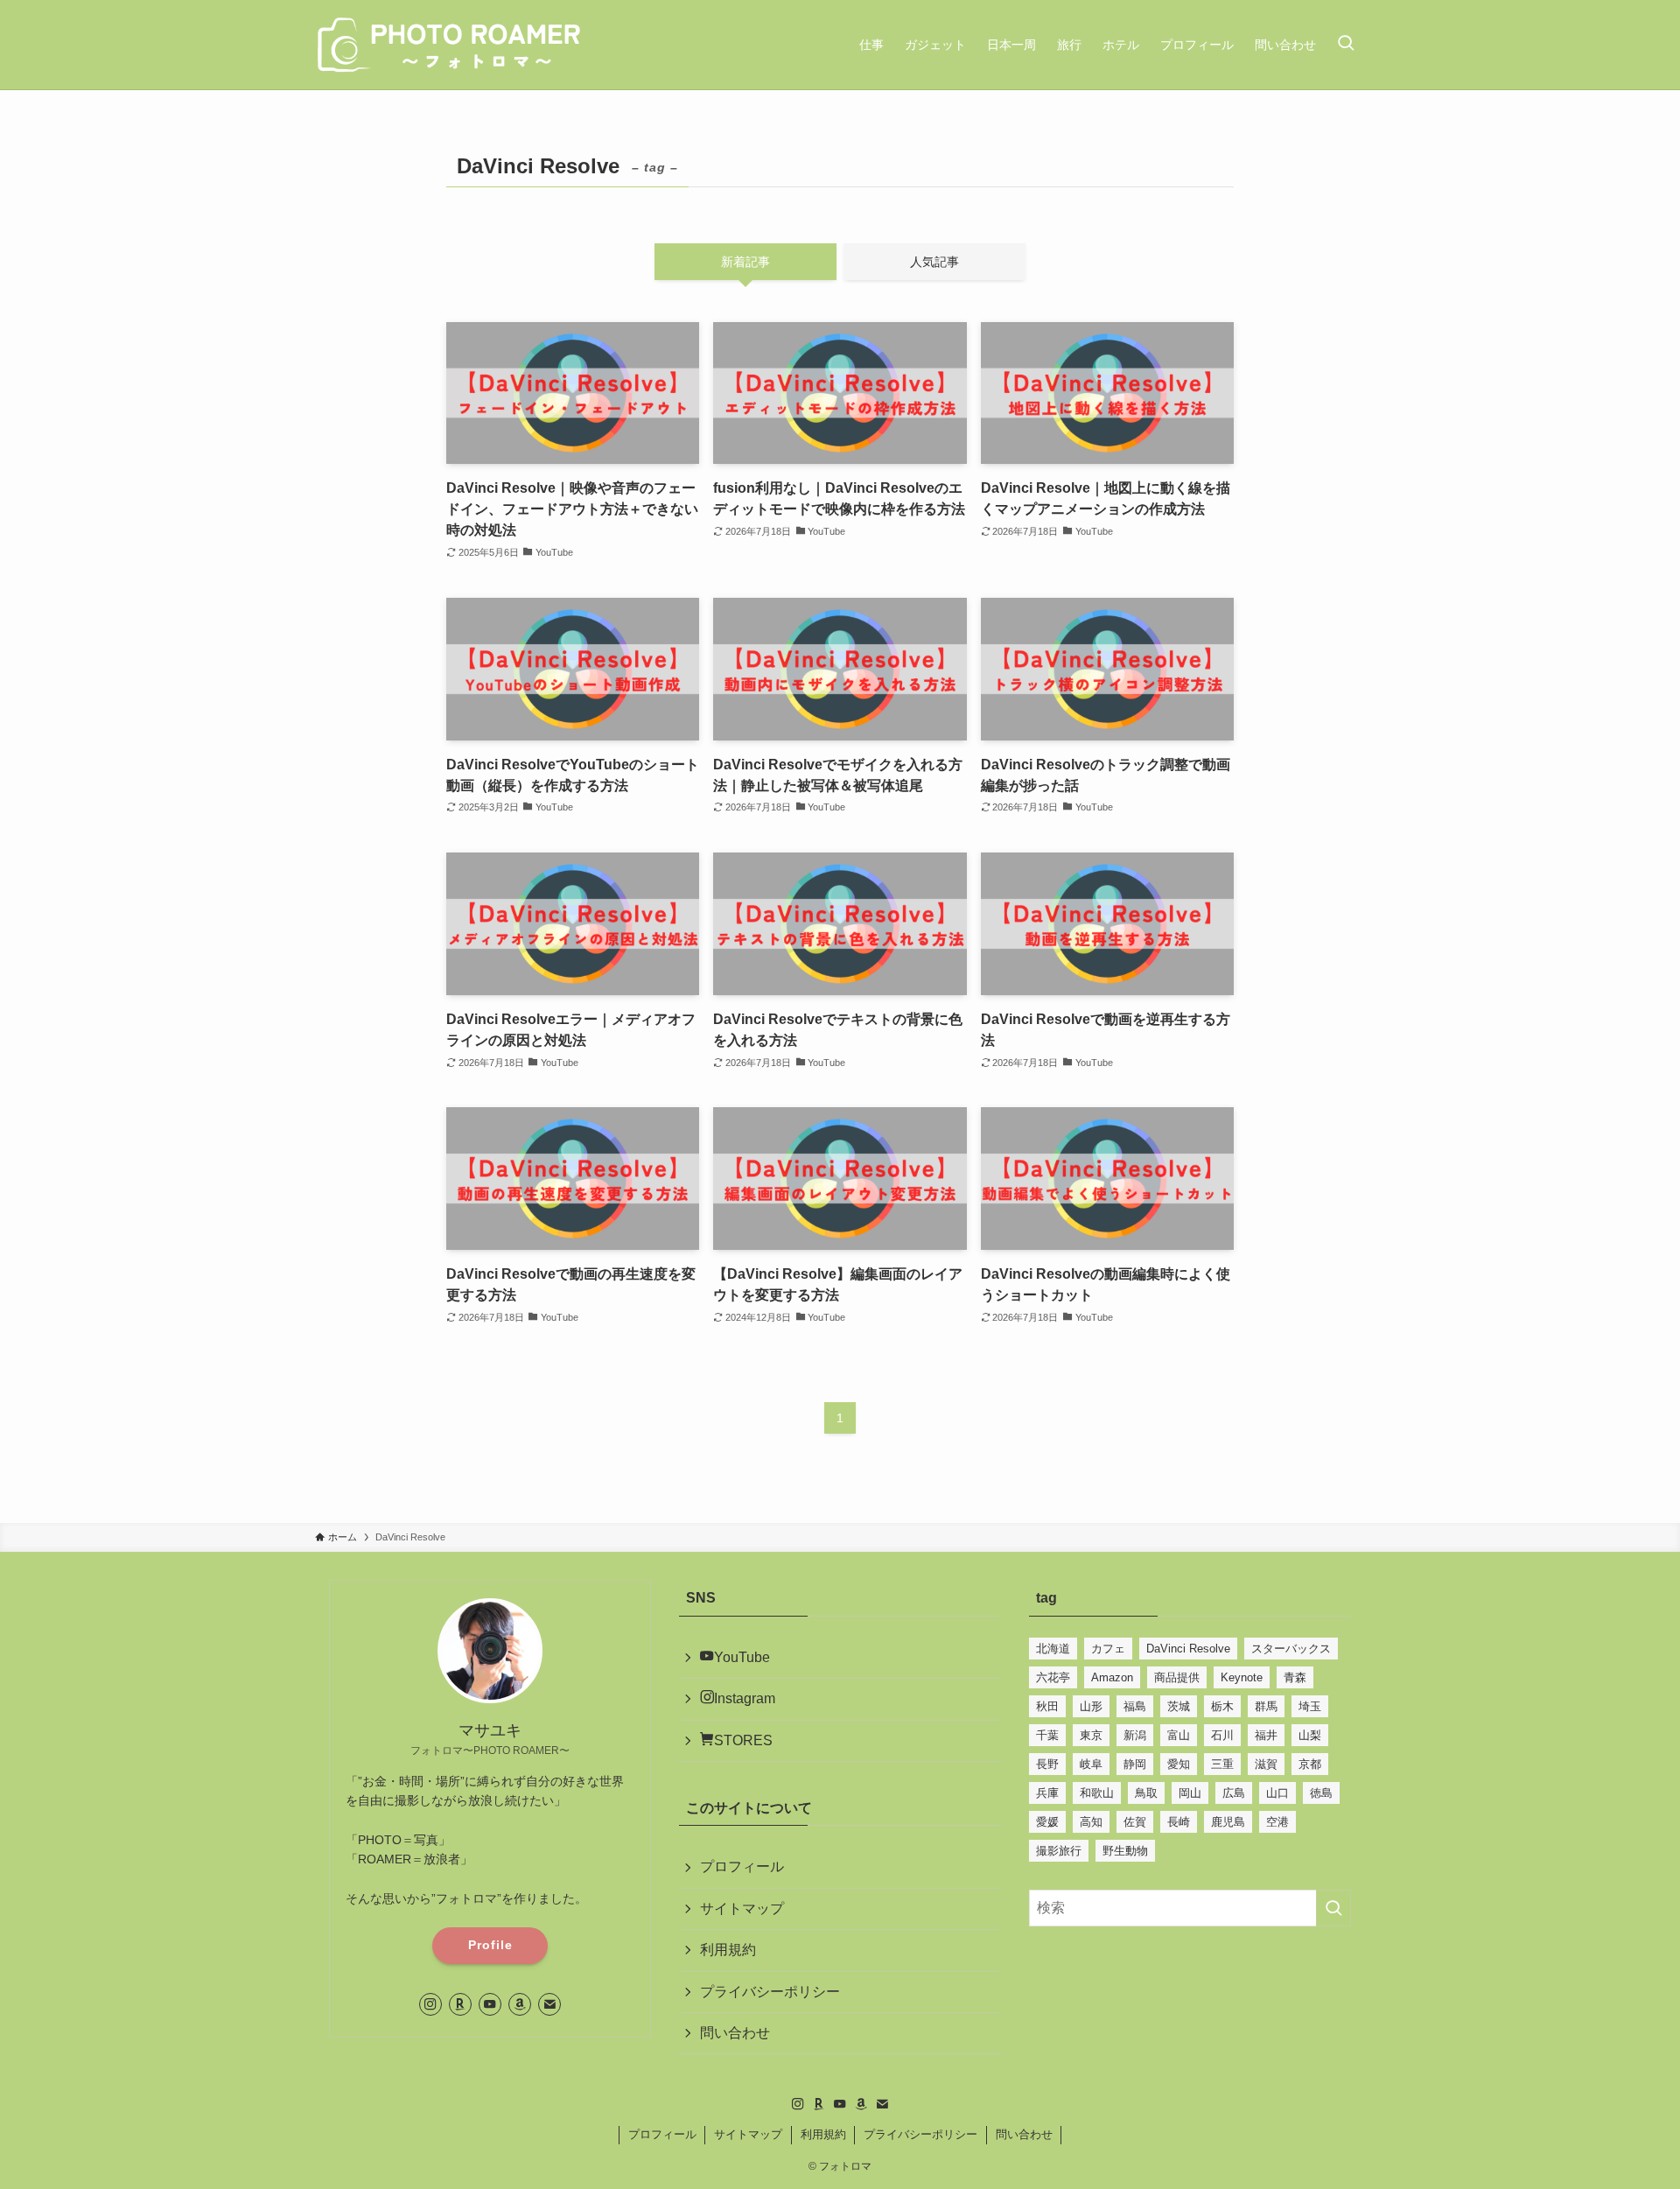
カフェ (1108, 1649)
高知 (1091, 1822)
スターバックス (1291, 1649)
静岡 (1135, 1764)
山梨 (1310, 1735)
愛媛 (1047, 1822)
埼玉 (1310, 1706)
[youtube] (490, 2004)
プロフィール (742, 1866)
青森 (1295, 1677)
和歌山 (1097, 1793)
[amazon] (520, 2004)
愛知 (1179, 1764)
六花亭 (1053, 1677)
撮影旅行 (1059, 1851)
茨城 (1179, 1706)
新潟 (1135, 1735)
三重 (1222, 1764)
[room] (460, 2004)
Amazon (1112, 1677)
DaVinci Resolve (1188, 1649)
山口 (1277, 1793)
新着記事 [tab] (745, 262)
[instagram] (430, 2004)
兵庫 (1047, 1793)
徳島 (1321, 1793)
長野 (1047, 1764)
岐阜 (1091, 1764)
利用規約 (728, 1950)
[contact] (549, 2004)
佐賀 (1135, 1822)
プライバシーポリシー (770, 1992)
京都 (1310, 1764)
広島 (1234, 1793)
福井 (1266, 1735)
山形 (1091, 1706)
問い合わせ (735, 2033)
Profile (490, 1945)
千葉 (1047, 1735)
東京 (1091, 1735)
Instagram (745, 1698)
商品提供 (1177, 1677)
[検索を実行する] (1333, 1908)
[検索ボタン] (1346, 45)
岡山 (1190, 1793)
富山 (1179, 1735)
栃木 (1222, 1706)
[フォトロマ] (451, 45)
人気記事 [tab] (934, 262)
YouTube (742, 1657)
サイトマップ (742, 1908)
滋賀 (1266, 1764)
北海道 (1053, 1649)
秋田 (1047, 1706)
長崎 (1179, 1822)
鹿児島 (1228, 1822)
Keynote (1242, 1677)
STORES (743, 1740)
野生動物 (1125, 1851)
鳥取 (1146, 1793)
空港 (1277, 1822)
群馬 (1266, 1706)
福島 (1135, 1706)
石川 (1222, 1735)
